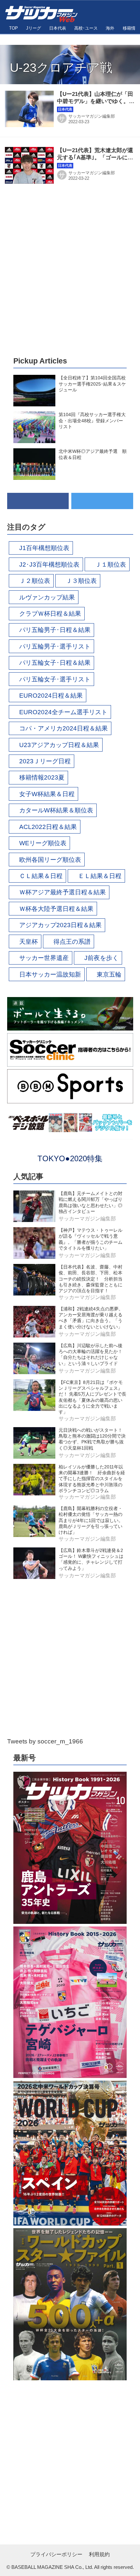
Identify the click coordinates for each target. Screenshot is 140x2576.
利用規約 (99, 2554)
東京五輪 (109, 974)
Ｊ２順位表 (35, 581)
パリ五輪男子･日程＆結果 (55, 630)
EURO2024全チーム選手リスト (63, 712)
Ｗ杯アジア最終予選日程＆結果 (63, 892)
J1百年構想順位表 (44, 548)
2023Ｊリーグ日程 (45, 761)
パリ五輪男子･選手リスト (55, 646)
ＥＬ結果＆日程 (100, 876)
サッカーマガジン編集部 (92, 116)
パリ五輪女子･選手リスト (55, 679)
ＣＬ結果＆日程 (41, 876)
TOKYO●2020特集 (70, 1158)
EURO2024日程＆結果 (51, 696)
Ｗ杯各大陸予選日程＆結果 (56, 909)
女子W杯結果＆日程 (47, 794)
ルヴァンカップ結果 (47, 597)
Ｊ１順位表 (111, 565)
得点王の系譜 (72, 942)
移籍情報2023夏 (42, 777)
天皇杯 (28, 942)
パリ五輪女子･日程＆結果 (55, 663)
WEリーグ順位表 (43, 843)
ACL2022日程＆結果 (48, 827)
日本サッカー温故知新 (50, 974)
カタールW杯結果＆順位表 (56, 810)
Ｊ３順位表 (81, 581)
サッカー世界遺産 (44, 958)
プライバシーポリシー (56, 2554)
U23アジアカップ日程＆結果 (59, 745)
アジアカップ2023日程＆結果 (60, 925)
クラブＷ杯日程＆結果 (50, 614)
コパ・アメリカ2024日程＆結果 (63, 728)
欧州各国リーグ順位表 (50, 860)
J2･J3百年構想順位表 (49, 565)
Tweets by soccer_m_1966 (45, 1741)
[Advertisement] (70, 270)
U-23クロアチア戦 (61, 68)
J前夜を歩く (101, 958)
